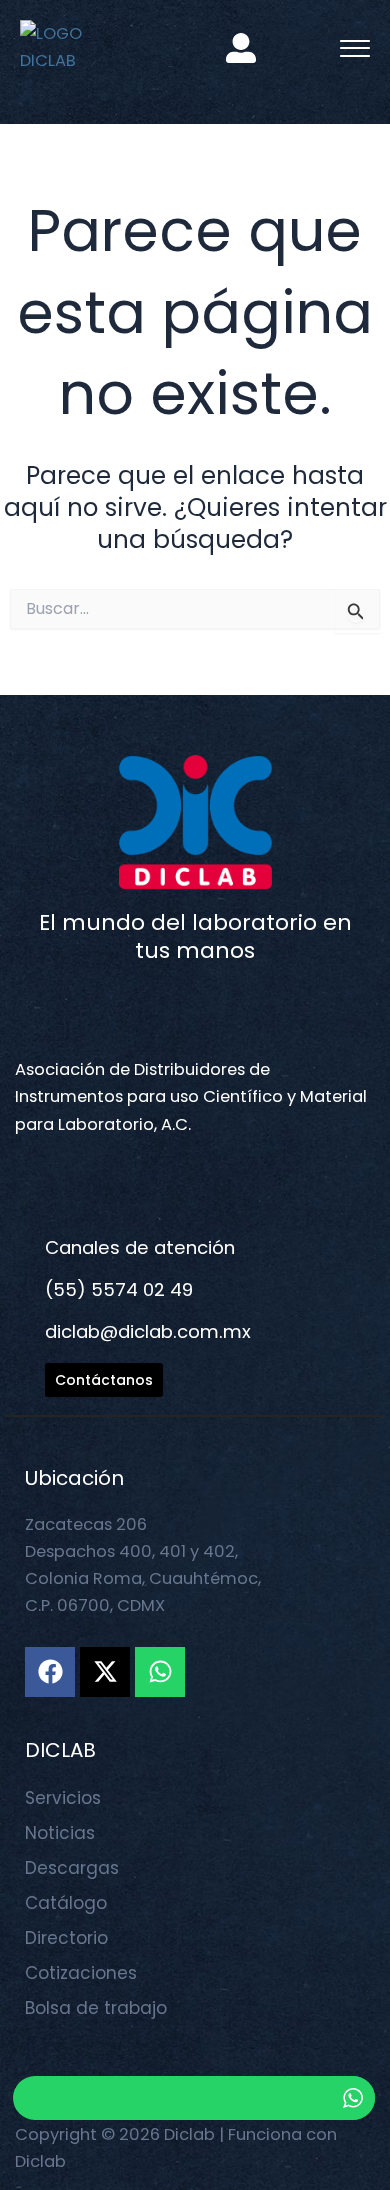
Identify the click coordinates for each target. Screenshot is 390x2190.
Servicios (63, 1798)
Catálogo (66, 1903)
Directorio (66, 1938)
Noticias (60, 1833)
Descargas (72, 1868)
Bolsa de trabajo (96, 2008)
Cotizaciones (81, 1973)
